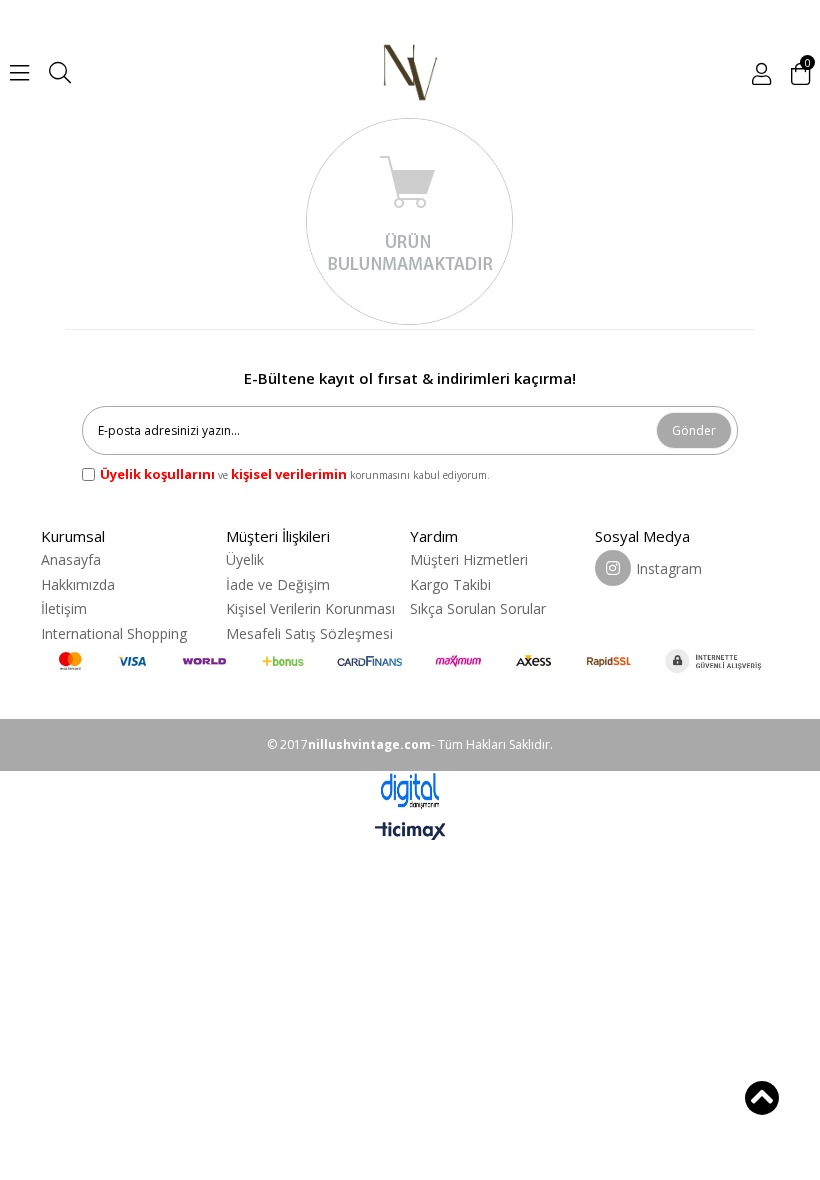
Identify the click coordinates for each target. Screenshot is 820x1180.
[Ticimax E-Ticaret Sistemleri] (410, 832)
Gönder (694, 430)
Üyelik (245, 559)
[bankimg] (410, 661)
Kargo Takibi (450, 584)
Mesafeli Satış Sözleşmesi (309, 633)
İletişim (64, 608)
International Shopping (114, 633)
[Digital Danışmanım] (410, 791)
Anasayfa (71, 559)
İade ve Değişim (278, 584)
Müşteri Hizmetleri (469, 559)
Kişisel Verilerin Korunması (310, 608)
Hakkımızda (78, 584)
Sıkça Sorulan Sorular (478, 608)
